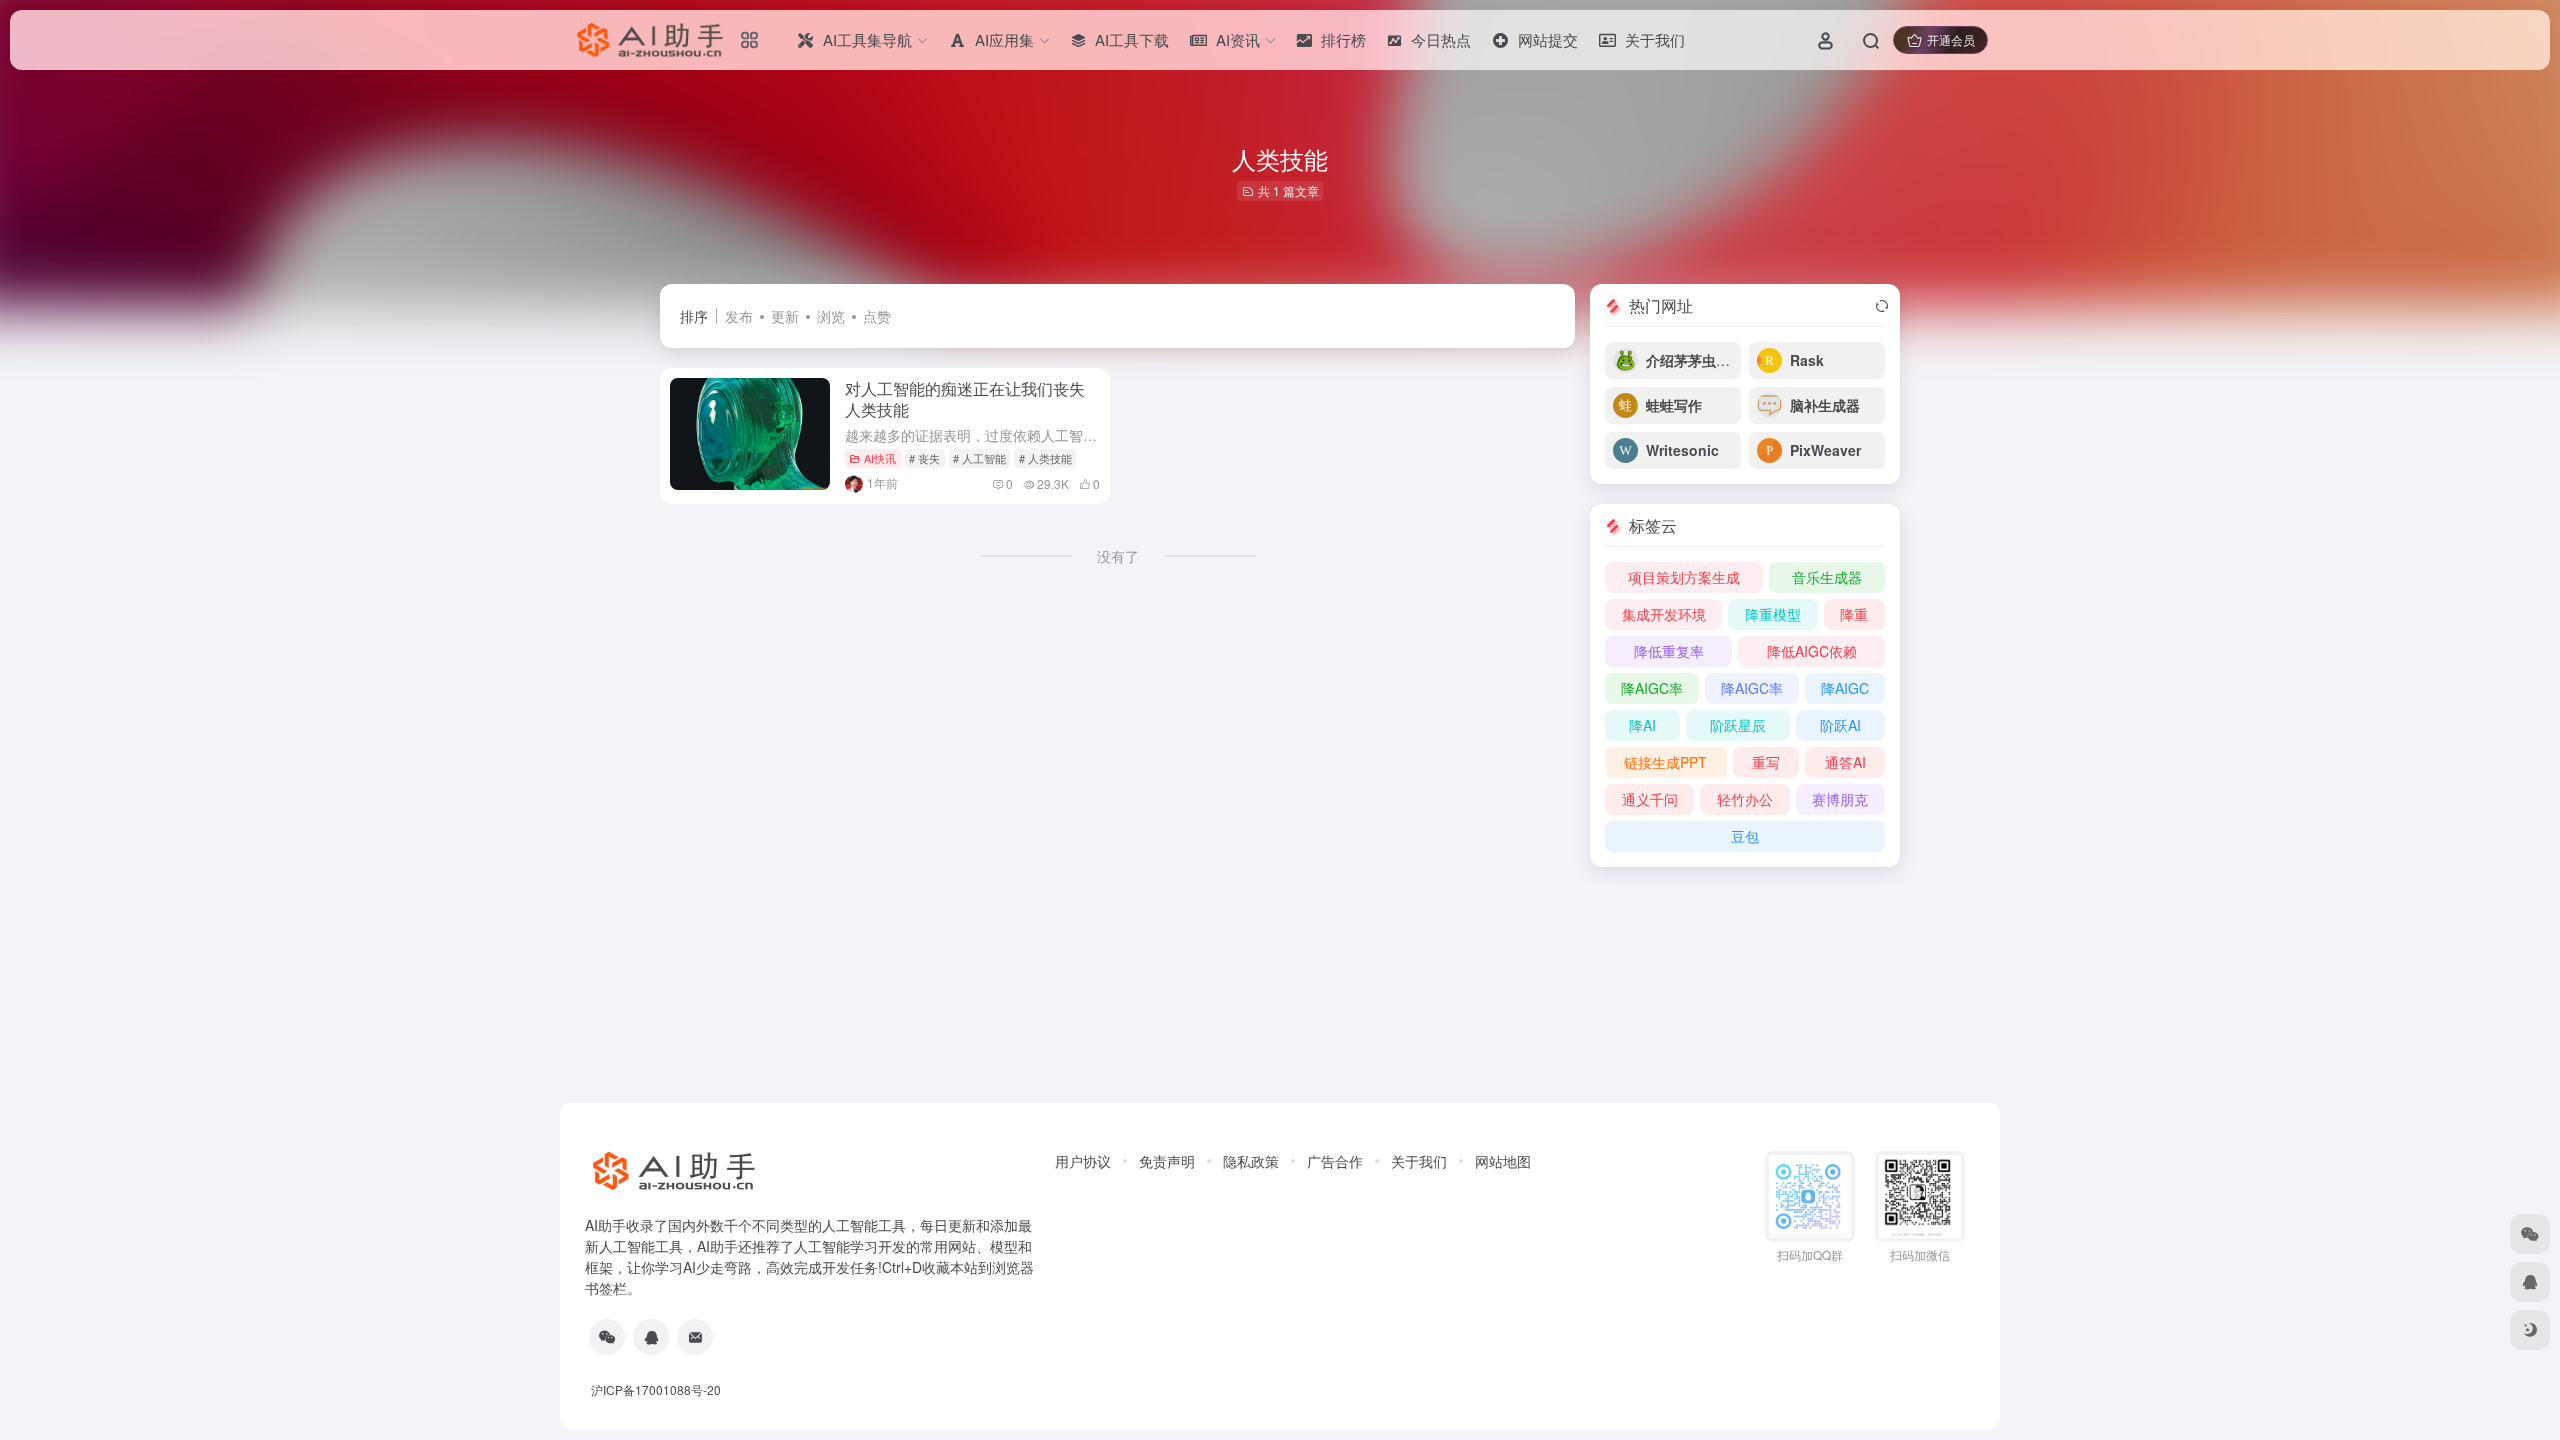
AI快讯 (880, 458)
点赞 (877, 316)
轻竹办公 (1745, 799)
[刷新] (1882, 306)
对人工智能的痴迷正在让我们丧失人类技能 (965, 399)
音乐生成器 (1827, 577)
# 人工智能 (979, 458)
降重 (1854, 614)
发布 (739, 316)
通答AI (1845, 762)
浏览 (831, 316)
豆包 (1745, 836)
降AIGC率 (1652, 688)
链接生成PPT (1665, 762)
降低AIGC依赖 (1812, 651)
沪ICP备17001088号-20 (656, 1389)
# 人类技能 (1045, 458)
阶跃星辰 (1738, 725)
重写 (1766, 762)
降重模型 (1773, 614)
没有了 (1118, 556)
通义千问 (1650, 799)
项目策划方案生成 (1684, 577)
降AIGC (1845, 688)
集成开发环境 (1664, 614)
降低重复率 (1669, 651)
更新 (785, 316)
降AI (1642, 725)
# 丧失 (924, 458)
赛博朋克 (1840, 799)
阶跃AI (1840, 725)
